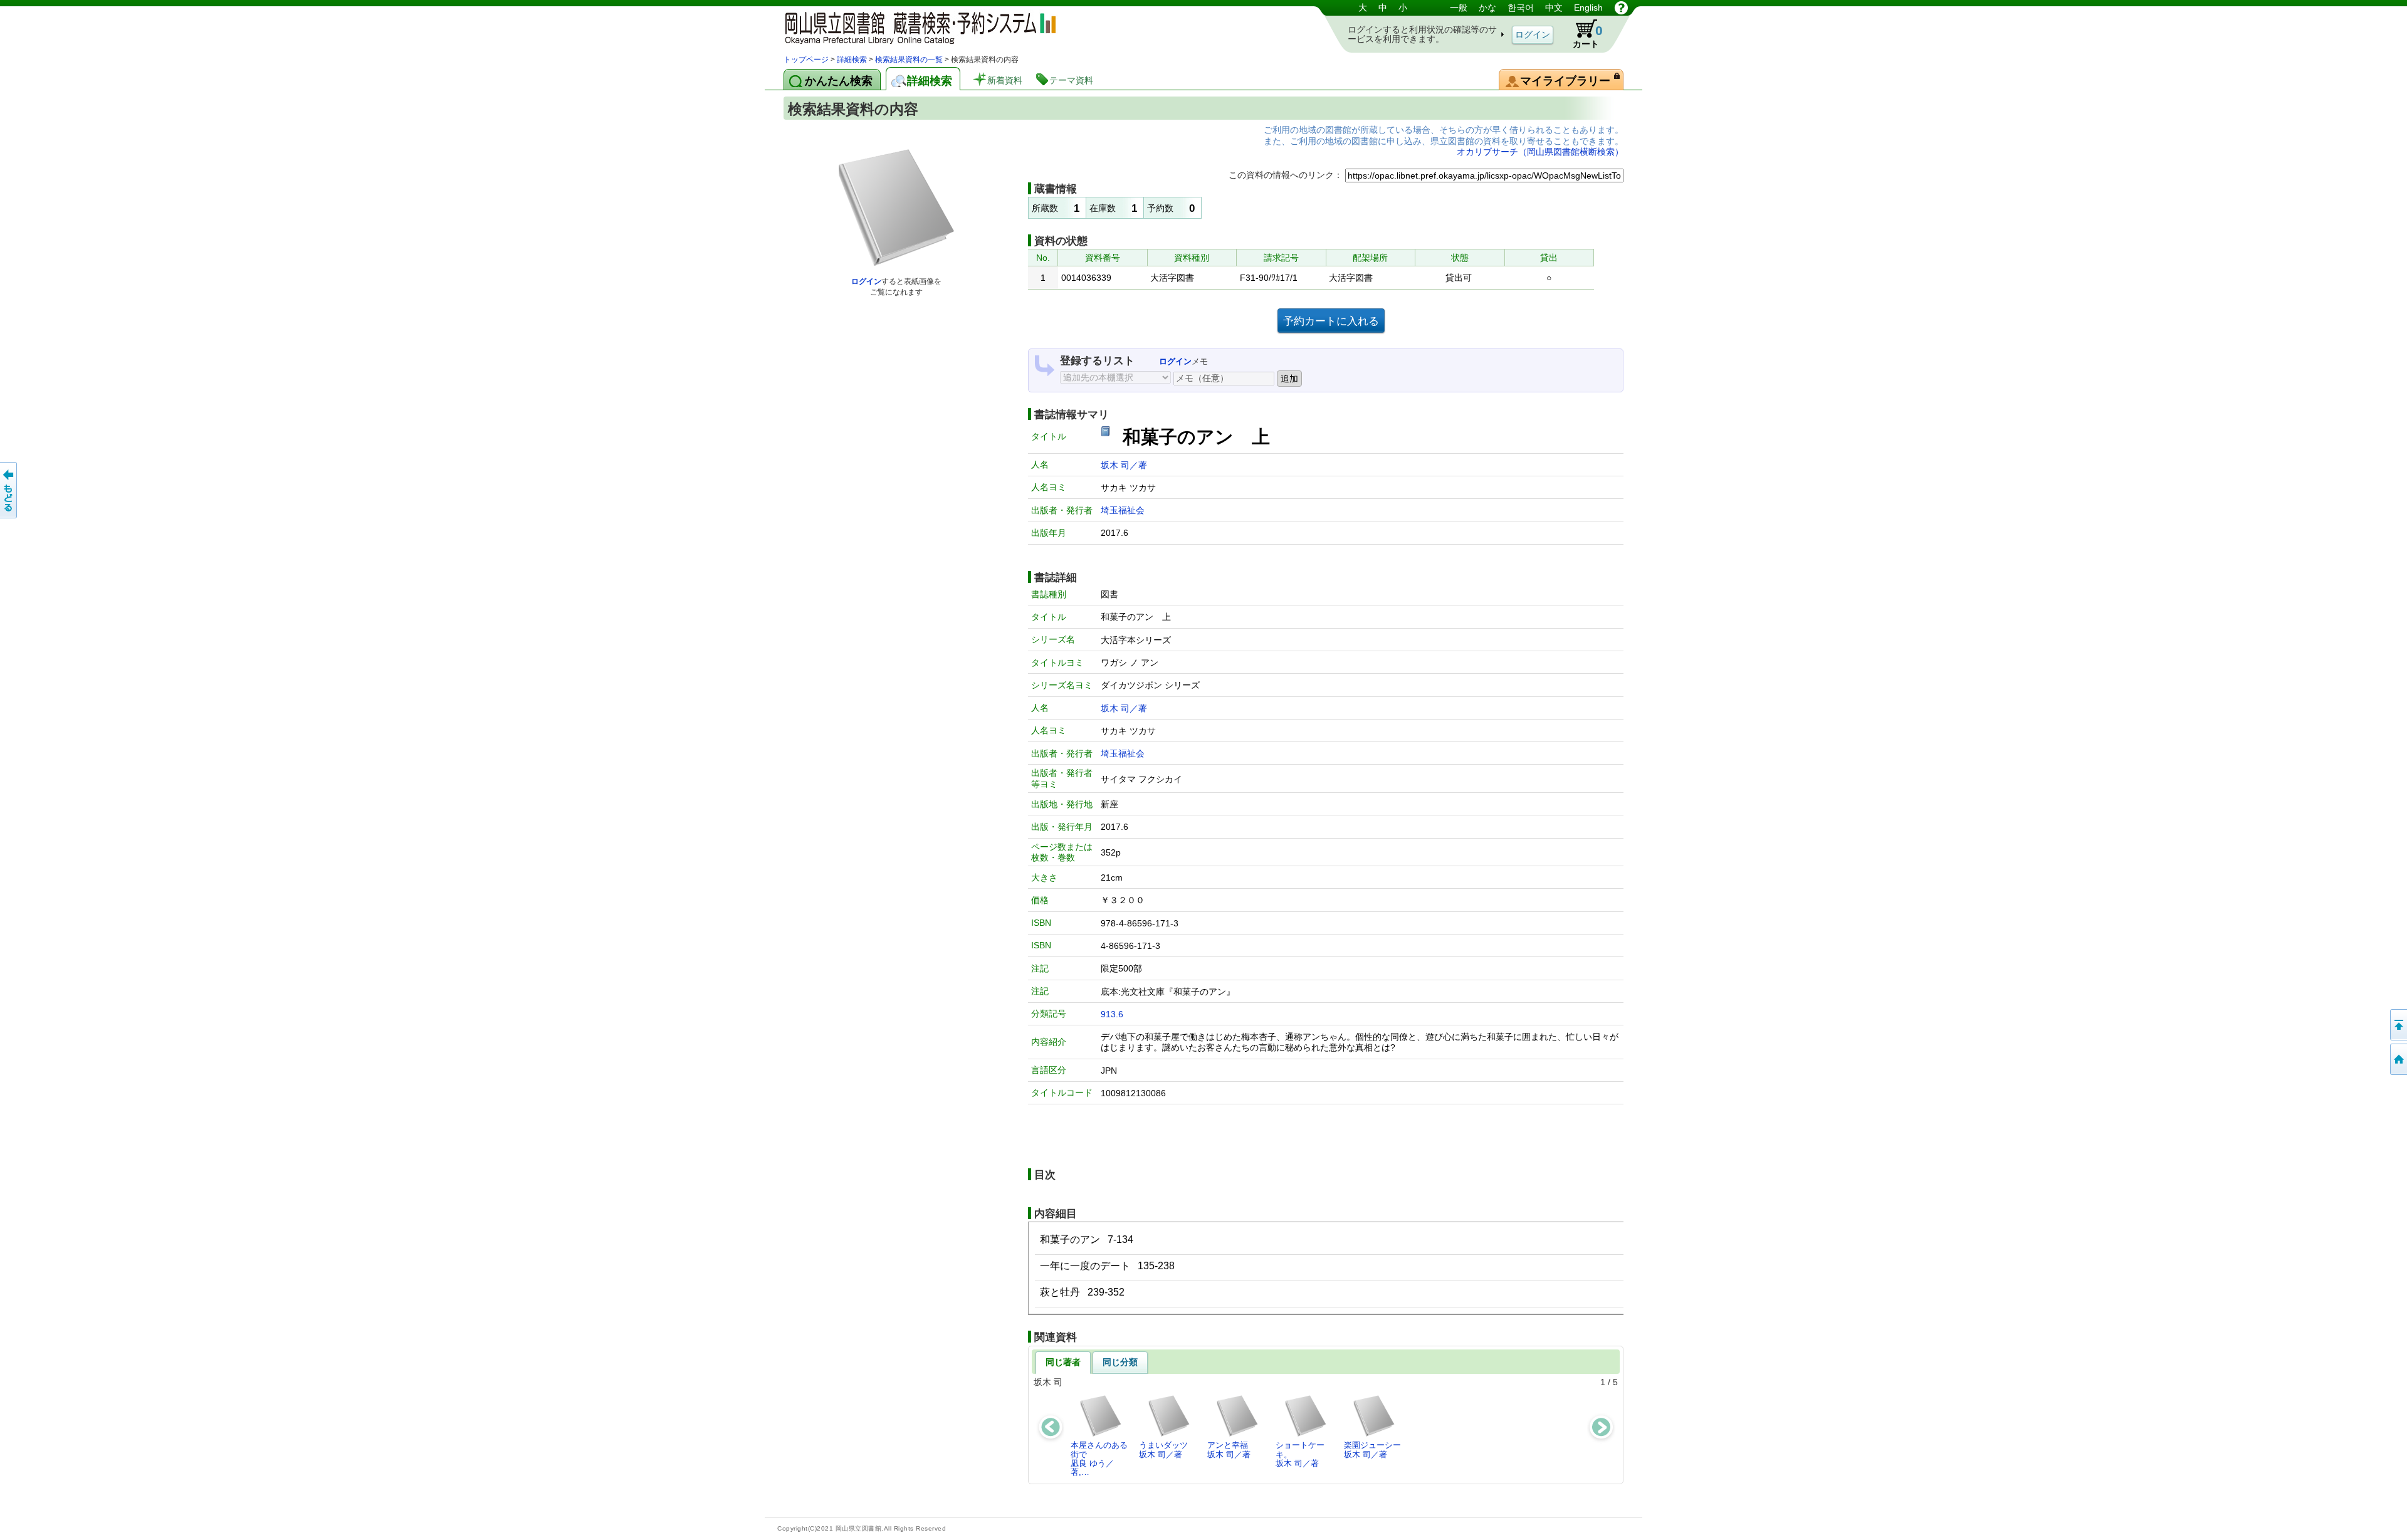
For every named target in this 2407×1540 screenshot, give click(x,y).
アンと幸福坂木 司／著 (1229, 1449)
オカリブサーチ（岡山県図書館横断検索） (1540, 152)
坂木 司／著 (1124, 465)
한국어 (1521, 8)
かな (1487, 8)
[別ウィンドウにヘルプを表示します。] (1621, 8)
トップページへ (2398, 1059)
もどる (9, 490)
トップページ (806, 60)
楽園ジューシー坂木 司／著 (1372, 1449)
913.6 (1112, 1014)
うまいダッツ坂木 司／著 (1163, 1449)
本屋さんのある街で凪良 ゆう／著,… (1099, 1459)
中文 (1554, 8)
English (1588, 8)
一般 (1459, 8)
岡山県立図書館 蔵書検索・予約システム (915, 27)
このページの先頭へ (2398, 1025)
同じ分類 (1120, 1362)
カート (1588, 36)
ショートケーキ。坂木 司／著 (1300, 1454)
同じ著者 (1063, 1362)
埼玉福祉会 (1123, 510)
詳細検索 (852, 60)
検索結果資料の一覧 (909, 60)
